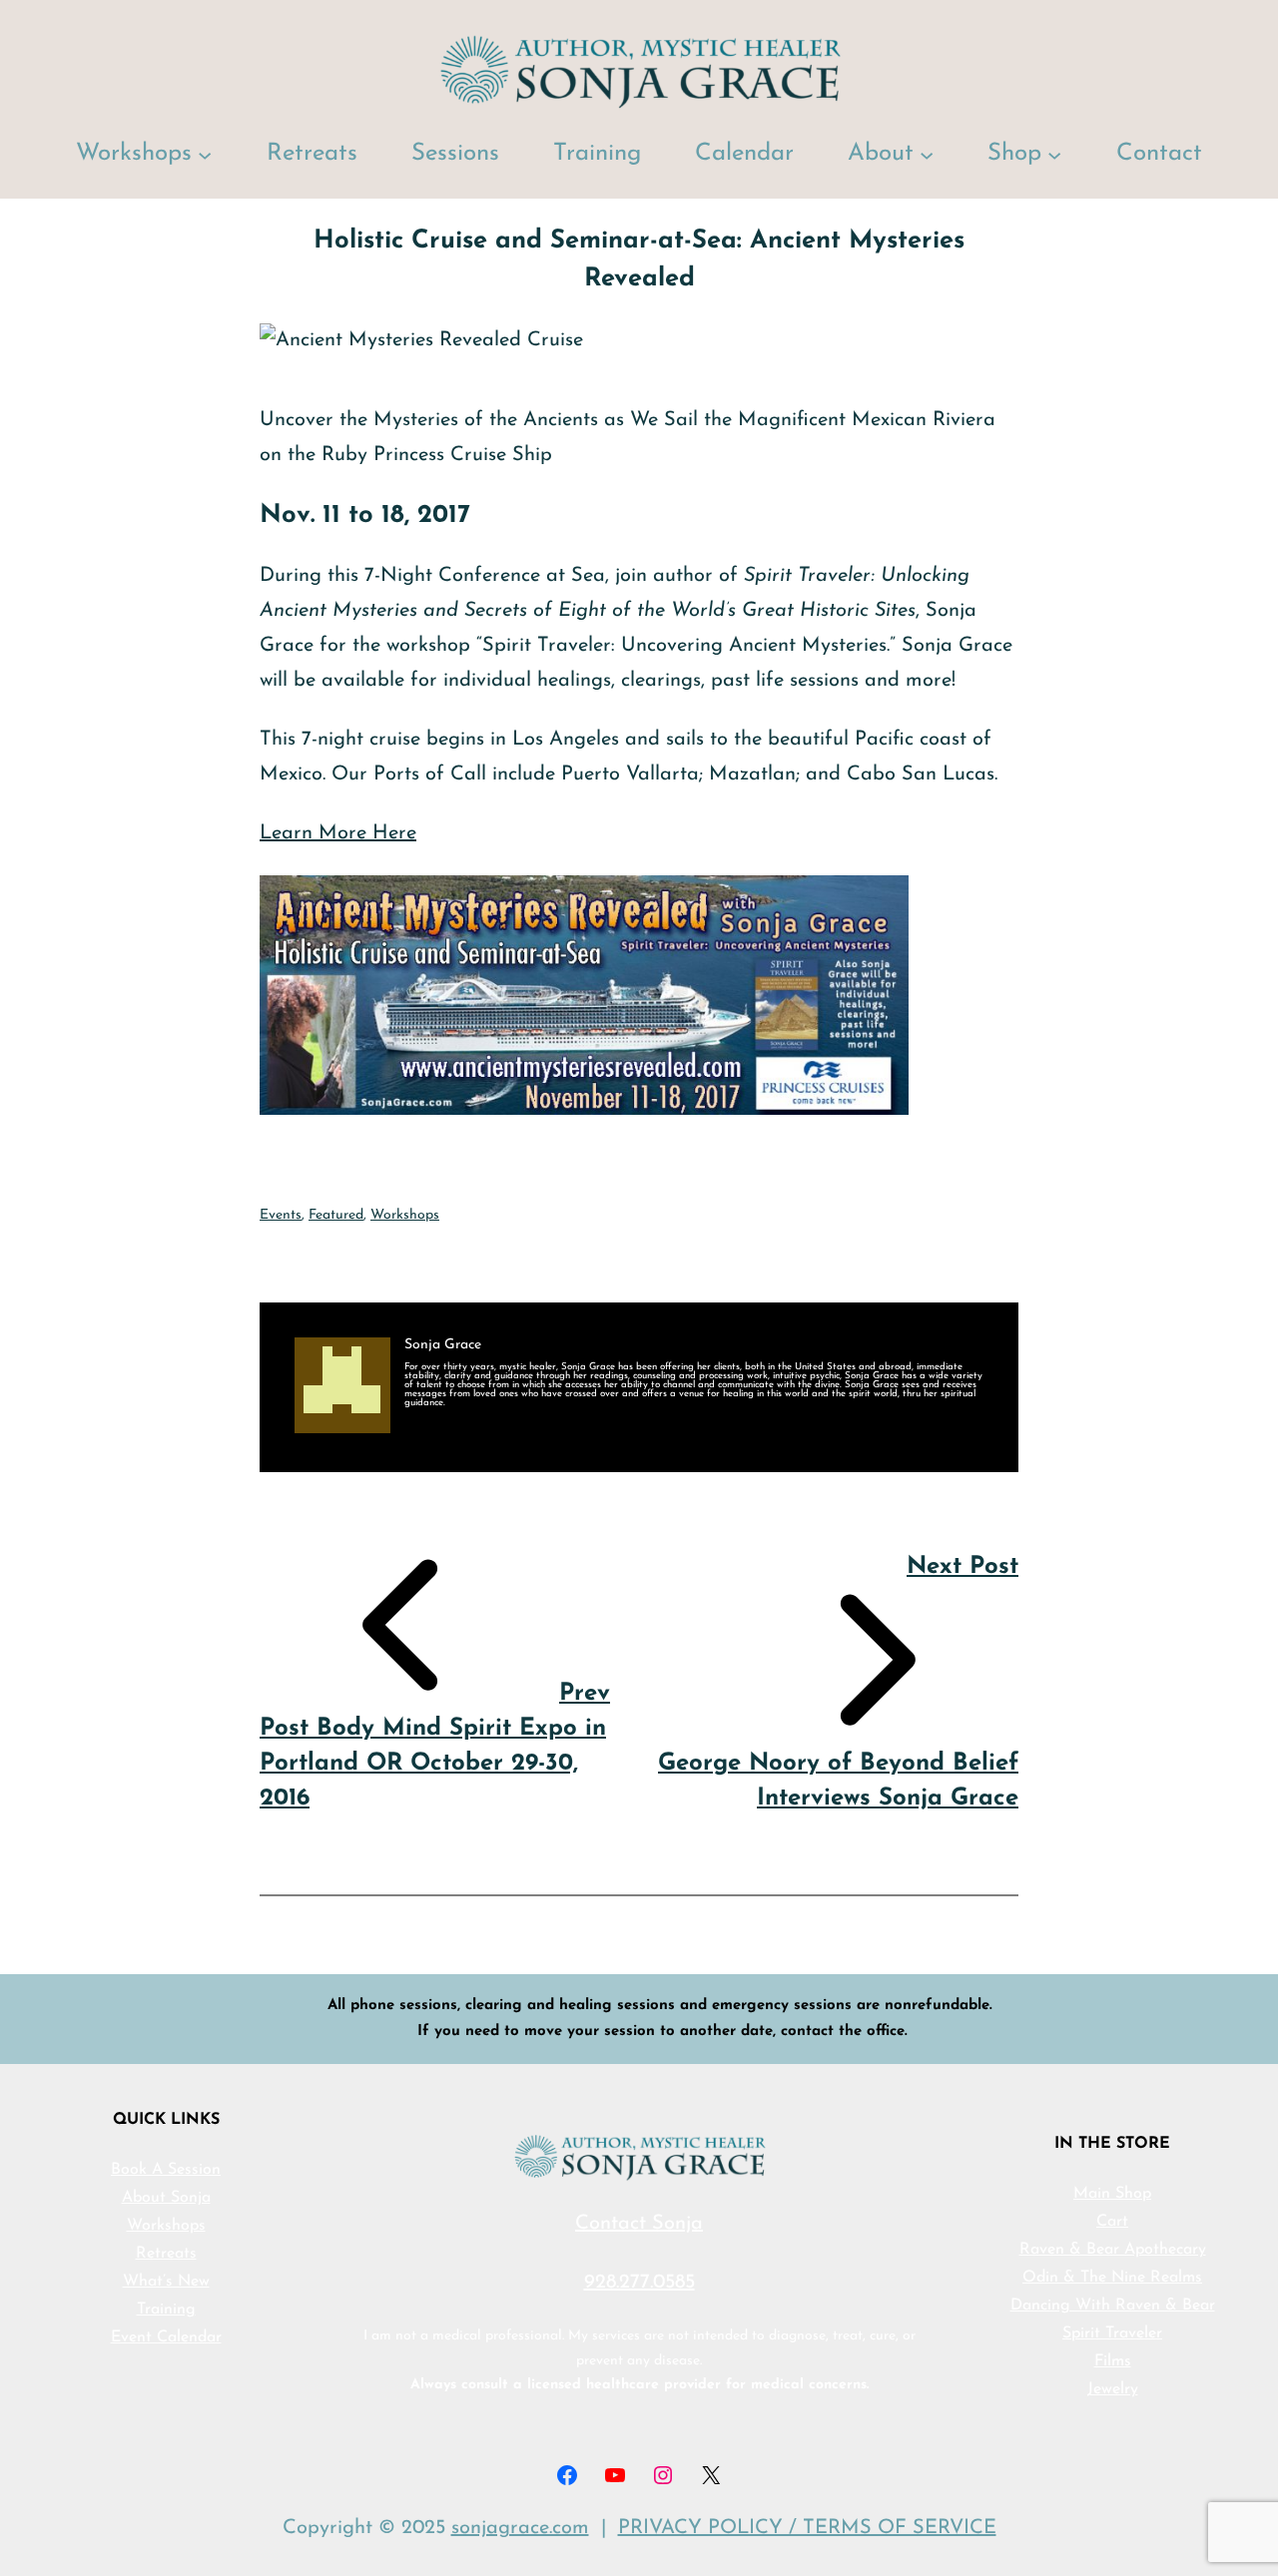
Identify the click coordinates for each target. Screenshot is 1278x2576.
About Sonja (166, 2198)
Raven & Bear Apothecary (1113, 2250)
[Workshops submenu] (205, 154)
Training (166, 2310)
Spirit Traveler (1112, 2333)
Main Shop (1112, 2194)
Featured (336, 1215)
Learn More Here (338, 833)
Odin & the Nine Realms (1112, 2278)
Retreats (166, 2254)
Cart (1112, 2222)
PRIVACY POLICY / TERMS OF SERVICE (807, 2528)
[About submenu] (927, 154)
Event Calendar (166, 2337)
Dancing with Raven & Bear (1113, 2306)
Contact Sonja (639, 2224)
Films (1113, 2361)
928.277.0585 (639, 2283)
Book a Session (166, 2170)
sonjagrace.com (520, 2528)
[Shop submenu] (1054, 154)
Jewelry (1113, 2389)
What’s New (166, 2282)
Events (281, 1215)
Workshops (405, 1215)
